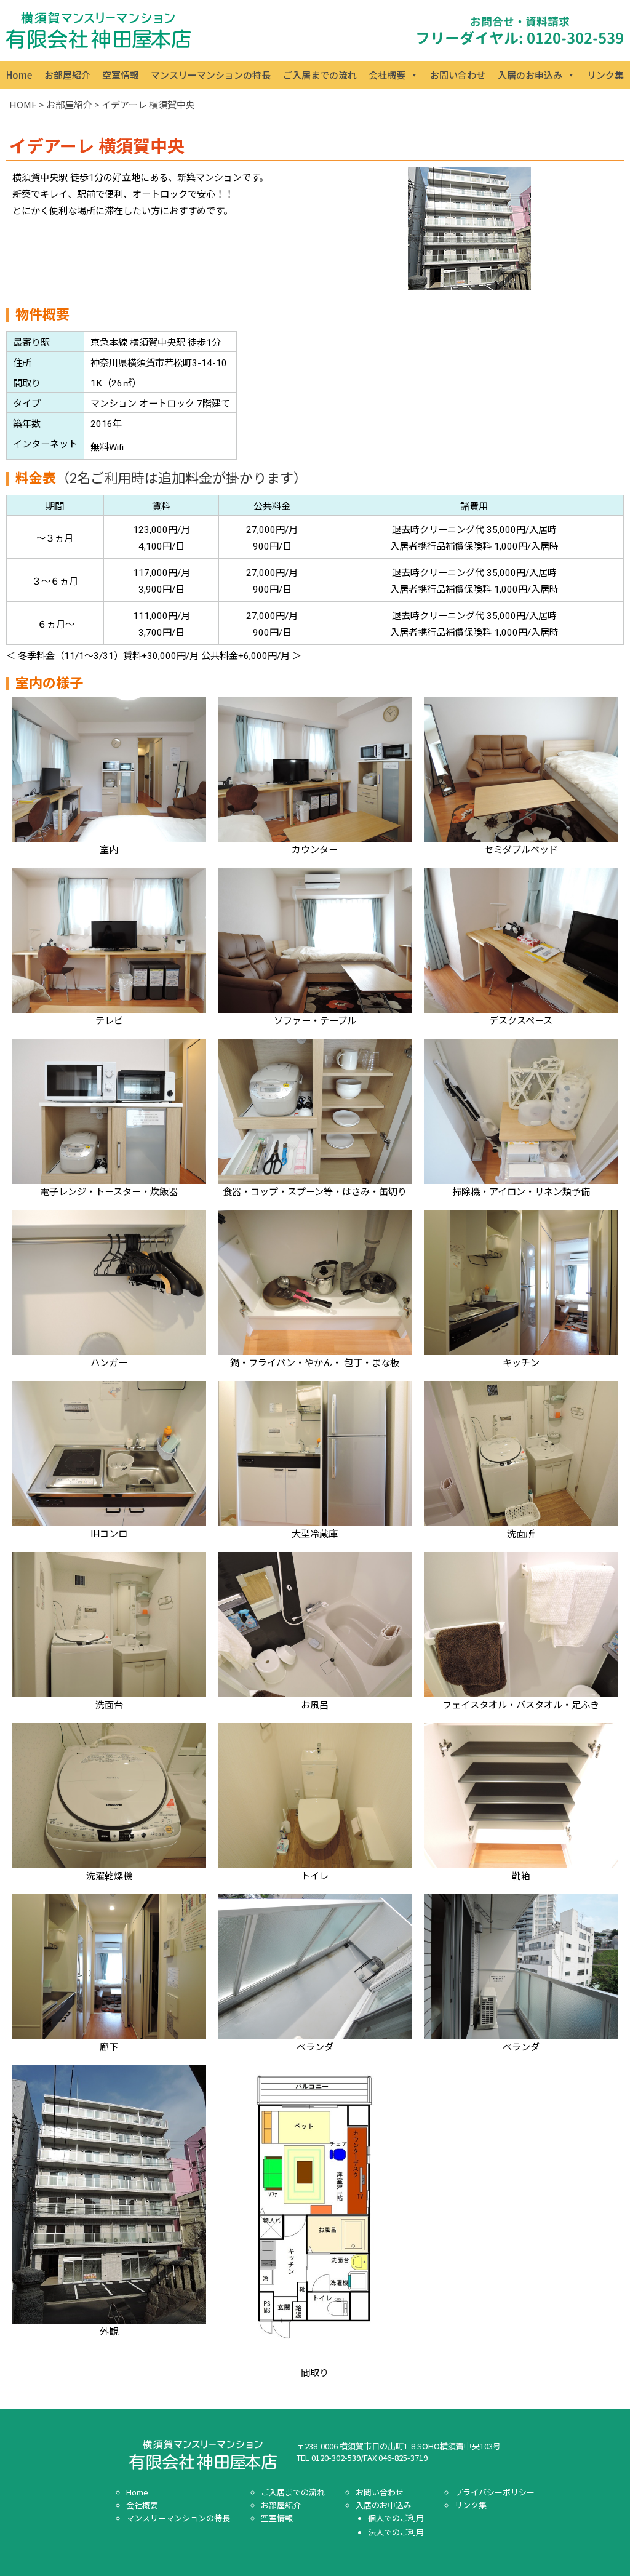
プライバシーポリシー (495, 2492)
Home (19, 75)
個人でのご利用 (396, 2518)
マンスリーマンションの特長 (211, 75)
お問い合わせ (458, 75)
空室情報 (121, 75)
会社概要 (387, 75)
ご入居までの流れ (320, 75)
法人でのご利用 (396, 2532)
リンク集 (605, 75)
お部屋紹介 (67, 75)
